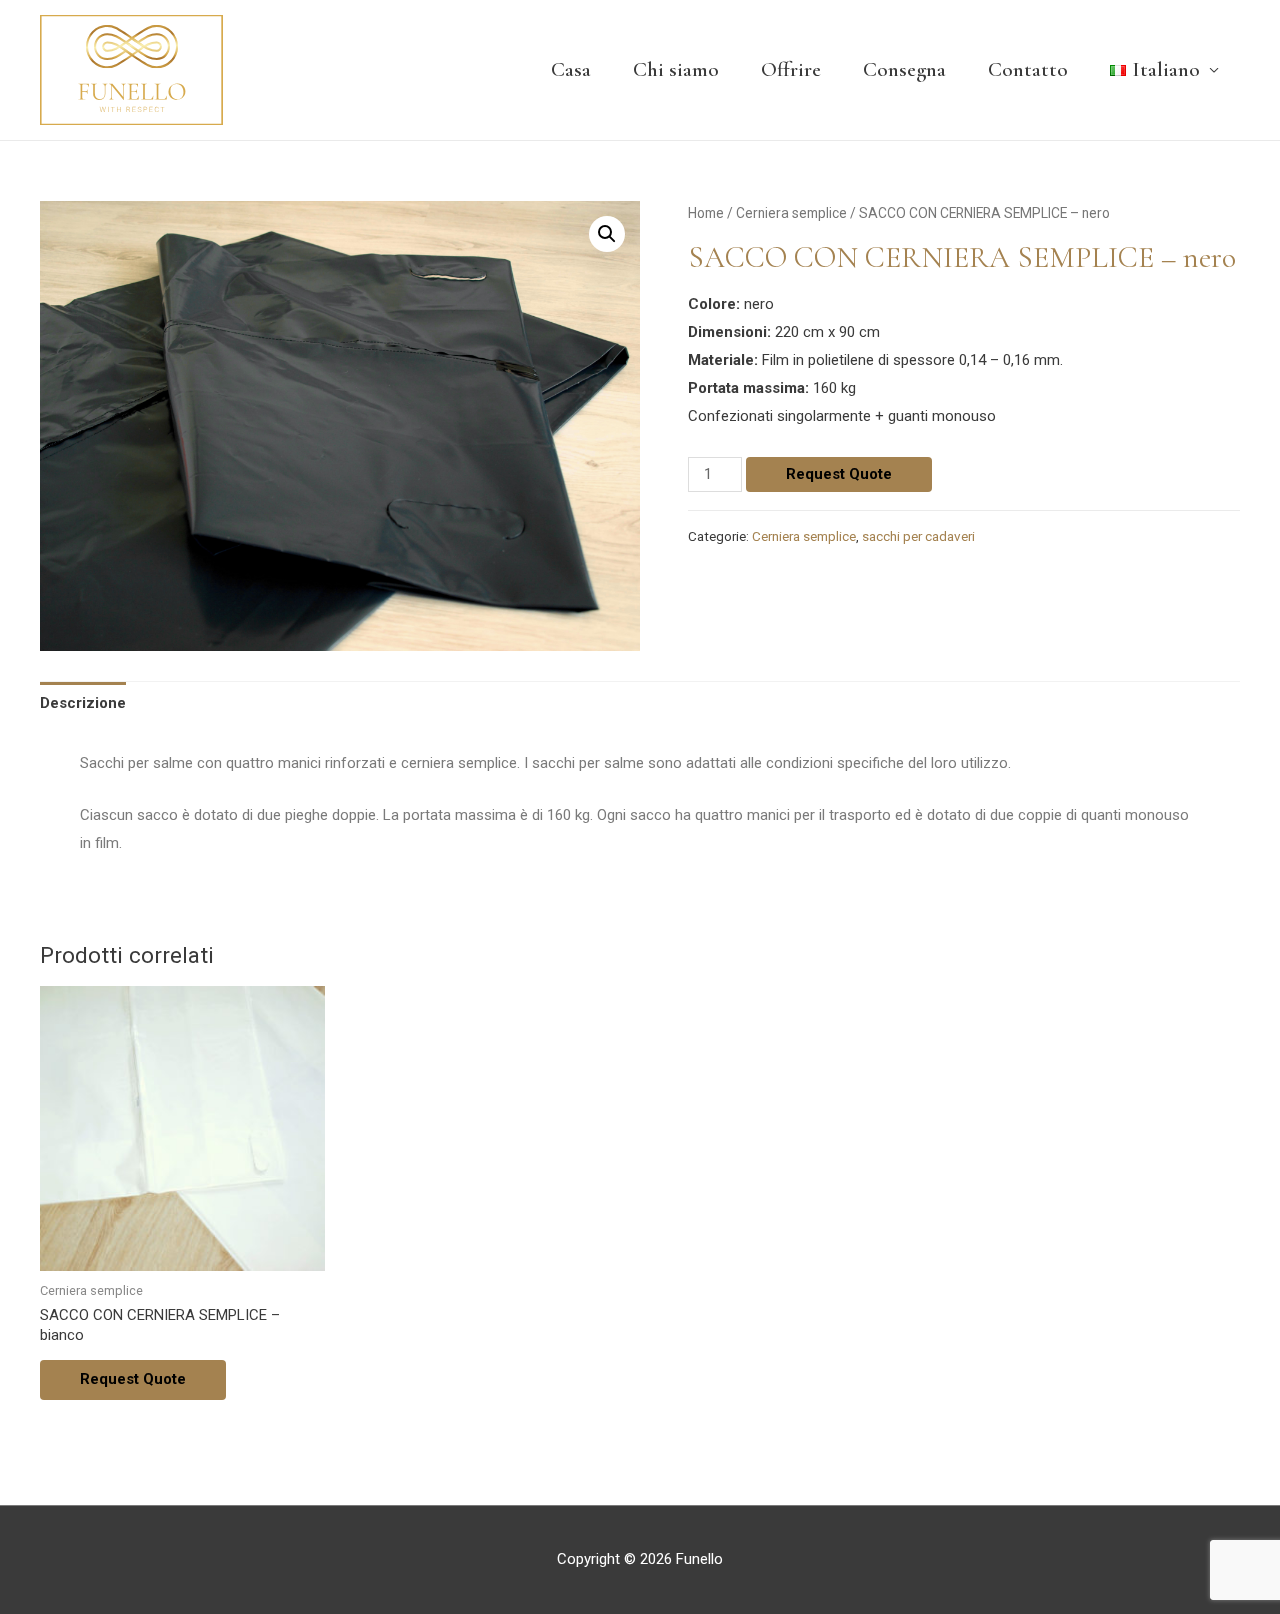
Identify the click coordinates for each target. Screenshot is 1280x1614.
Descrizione (83, 703)
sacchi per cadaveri (918, 536)
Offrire (791, 69)
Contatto (1028, 69)
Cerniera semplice (791, 213)
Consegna (904, 69)
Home (706, 213)
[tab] (83, 703)
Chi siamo (676, 69)
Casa (571, 69)
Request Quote (839, 474)
